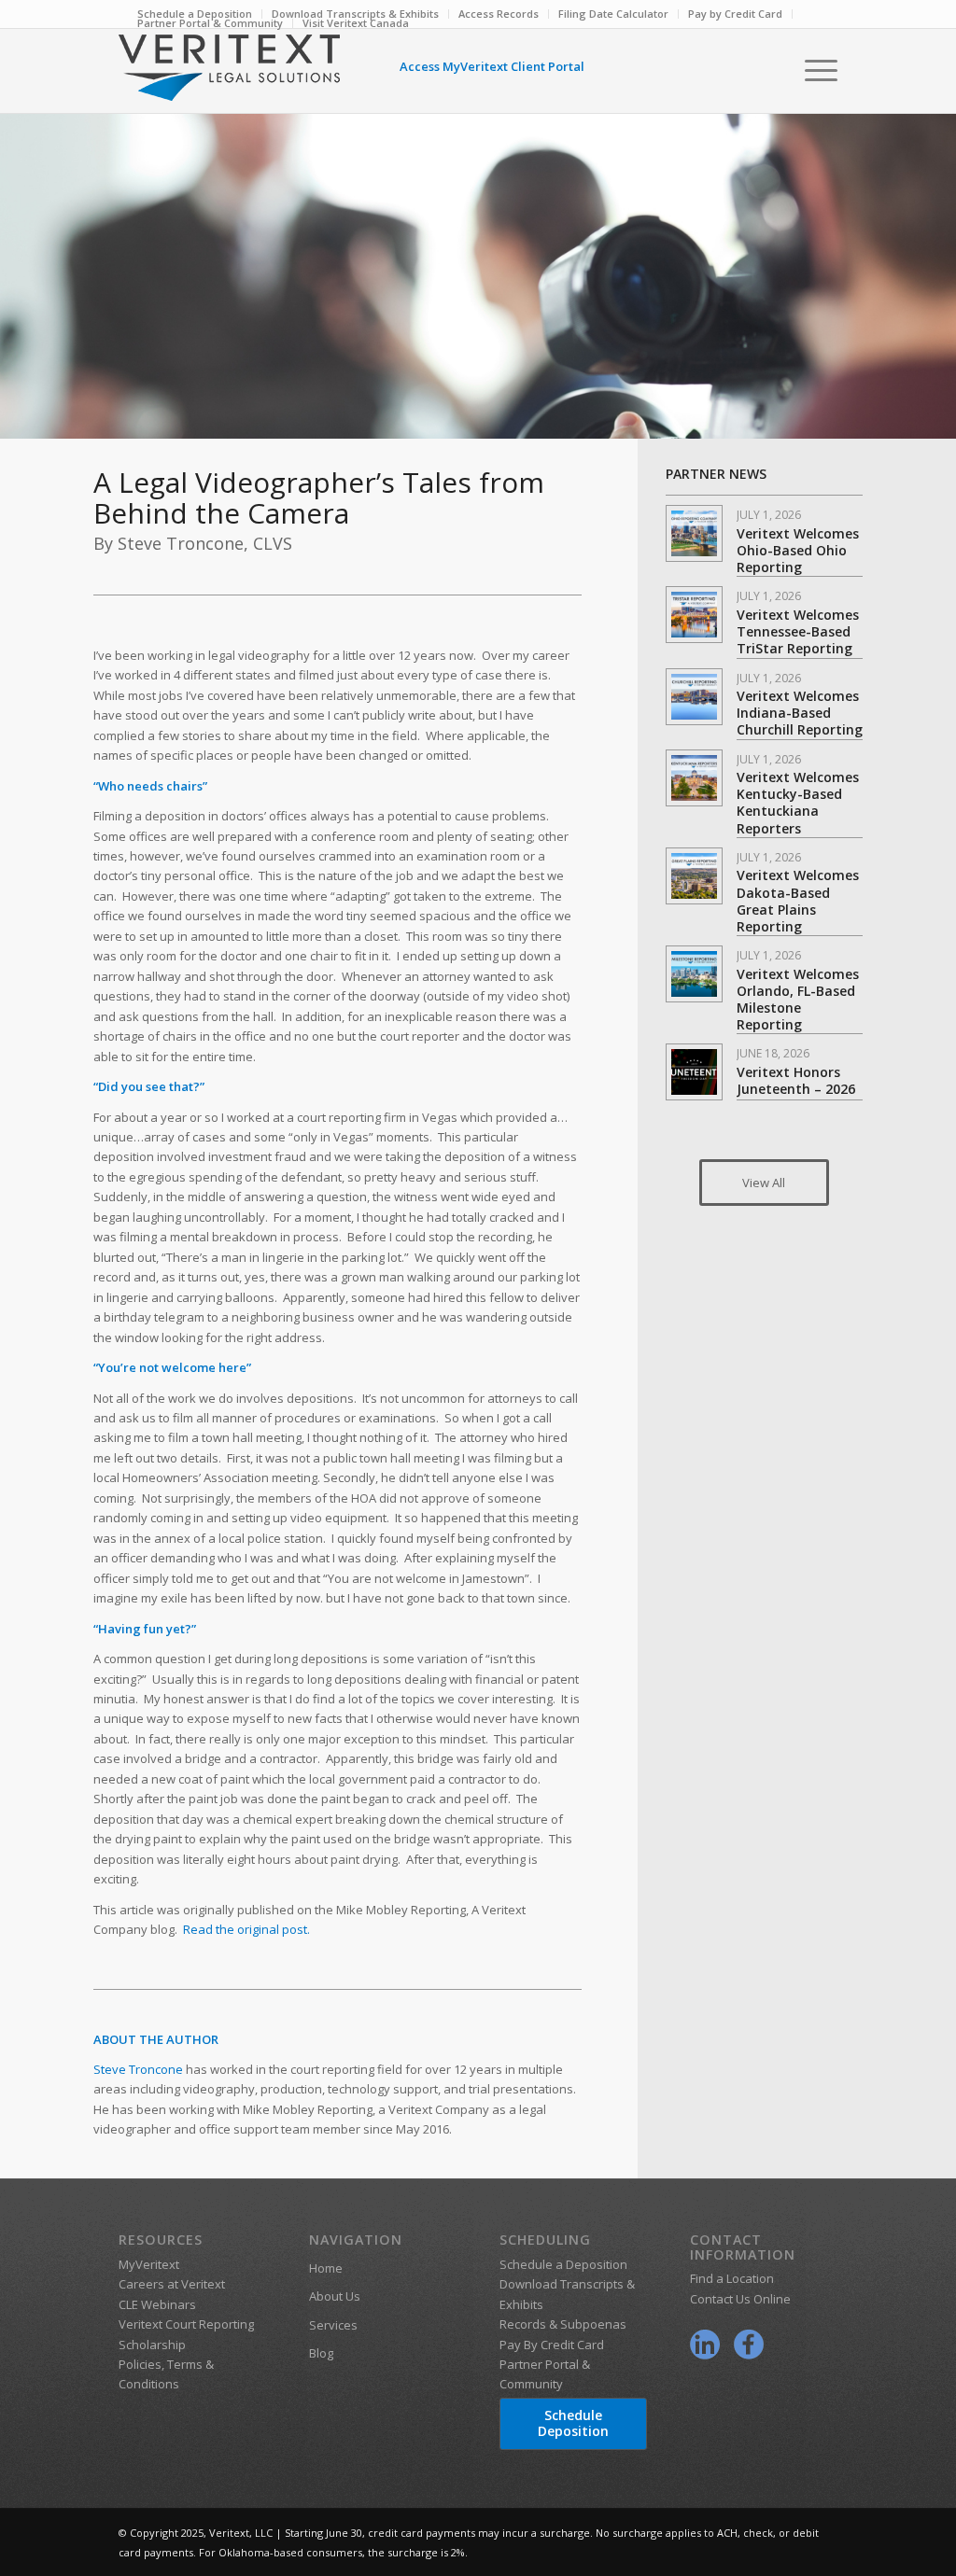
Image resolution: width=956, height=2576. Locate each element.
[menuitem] (499, 14)
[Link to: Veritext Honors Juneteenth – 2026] (694, 1072)
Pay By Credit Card (552, 2345)
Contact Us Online (740, 2299)
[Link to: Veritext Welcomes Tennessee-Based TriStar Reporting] (694, 615)
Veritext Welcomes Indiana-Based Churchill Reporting (800, 713)
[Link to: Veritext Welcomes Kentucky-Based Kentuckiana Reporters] (694, 778)
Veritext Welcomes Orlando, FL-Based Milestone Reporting (798, 1000)
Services (333, 2325)
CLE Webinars (157, 2304)
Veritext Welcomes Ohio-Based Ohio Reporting (798, 550)
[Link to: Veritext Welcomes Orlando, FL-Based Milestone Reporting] (694, 974)
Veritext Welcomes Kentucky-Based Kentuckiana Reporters (798, 803)
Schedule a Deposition (563, 2264)
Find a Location (732, 2278)
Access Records (499, 14)
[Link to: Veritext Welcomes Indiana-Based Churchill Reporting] (694, 697)
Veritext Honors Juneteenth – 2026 (796, 1080)
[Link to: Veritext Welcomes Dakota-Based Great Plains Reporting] (694, 876)
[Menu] (815, 70)
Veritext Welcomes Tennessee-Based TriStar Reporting (798, 631)
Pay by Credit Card (735, 14)
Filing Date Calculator (613, 14)
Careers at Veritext (172, 2284)
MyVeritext (149, 2264)
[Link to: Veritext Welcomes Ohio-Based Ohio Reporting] (694, 533)
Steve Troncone (138, 2069)
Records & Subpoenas (563, 2324)
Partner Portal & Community (210, 23)
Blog (321, 2353)
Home (326, 2268)
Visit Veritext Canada (356, 23)
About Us (335, 2296)
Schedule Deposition (573, 2423)
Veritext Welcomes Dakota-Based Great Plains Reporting (798, 901)
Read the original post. (246, 1929)
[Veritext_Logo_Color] (229, 77)
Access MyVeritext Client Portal (492, 66)
